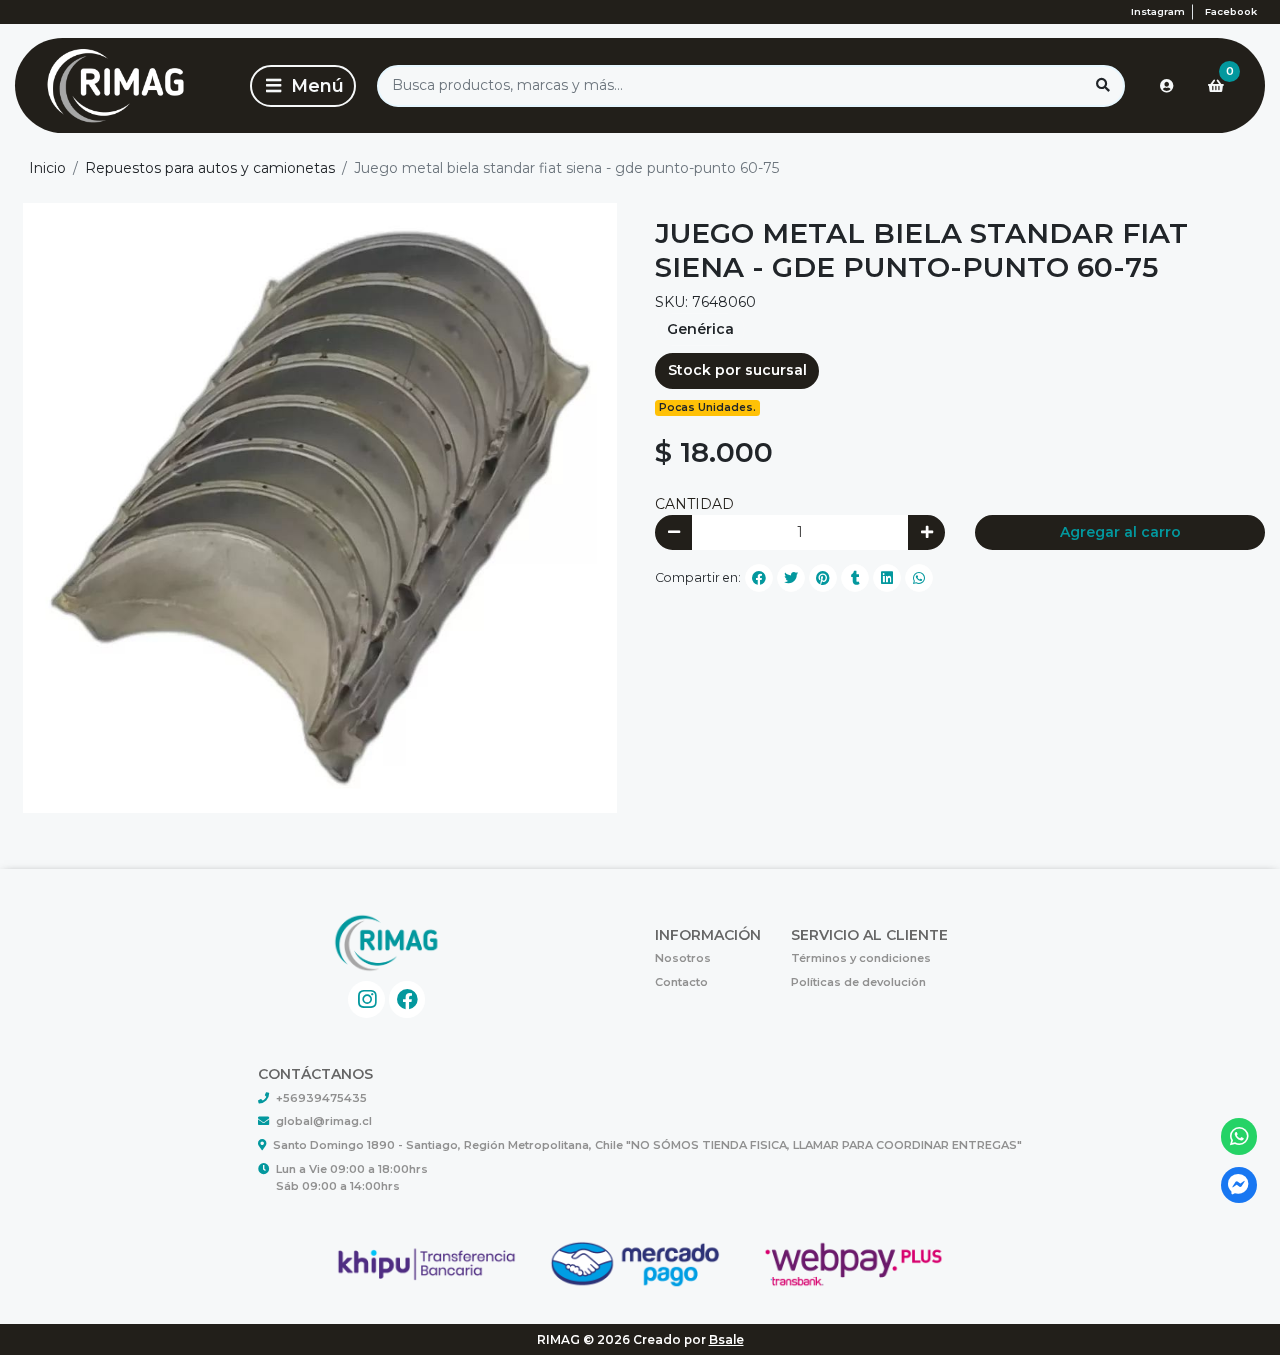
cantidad (694, 504)
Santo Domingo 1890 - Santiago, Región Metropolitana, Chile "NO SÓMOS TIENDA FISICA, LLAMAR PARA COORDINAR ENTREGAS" (647, 1145)
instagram (1158, 11)
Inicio (47, 168)
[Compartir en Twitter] (791, 578)
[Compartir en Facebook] (759, 578)
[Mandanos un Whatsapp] (1239, 1136)
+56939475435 (321, 1098)
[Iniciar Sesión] (1167, 86)
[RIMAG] (129, 85)
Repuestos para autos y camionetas (210, 168)
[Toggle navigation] (303, 86)
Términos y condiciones (861, 958)
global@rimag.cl (324, 1121)
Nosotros (683, 958)
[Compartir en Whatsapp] (919, 578)
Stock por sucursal (737, 370)
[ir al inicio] (387, 943)
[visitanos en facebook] (407, 999)
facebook (1231, 11)
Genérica (700, 329)
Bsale (726, 1339)
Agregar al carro (1120, 532)
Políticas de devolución (858, 982)
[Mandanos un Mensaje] (1239, 1185)
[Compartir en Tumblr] (855, 578)
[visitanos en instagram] (366, 999)
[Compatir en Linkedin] (887, 578)
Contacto (681, 982)
